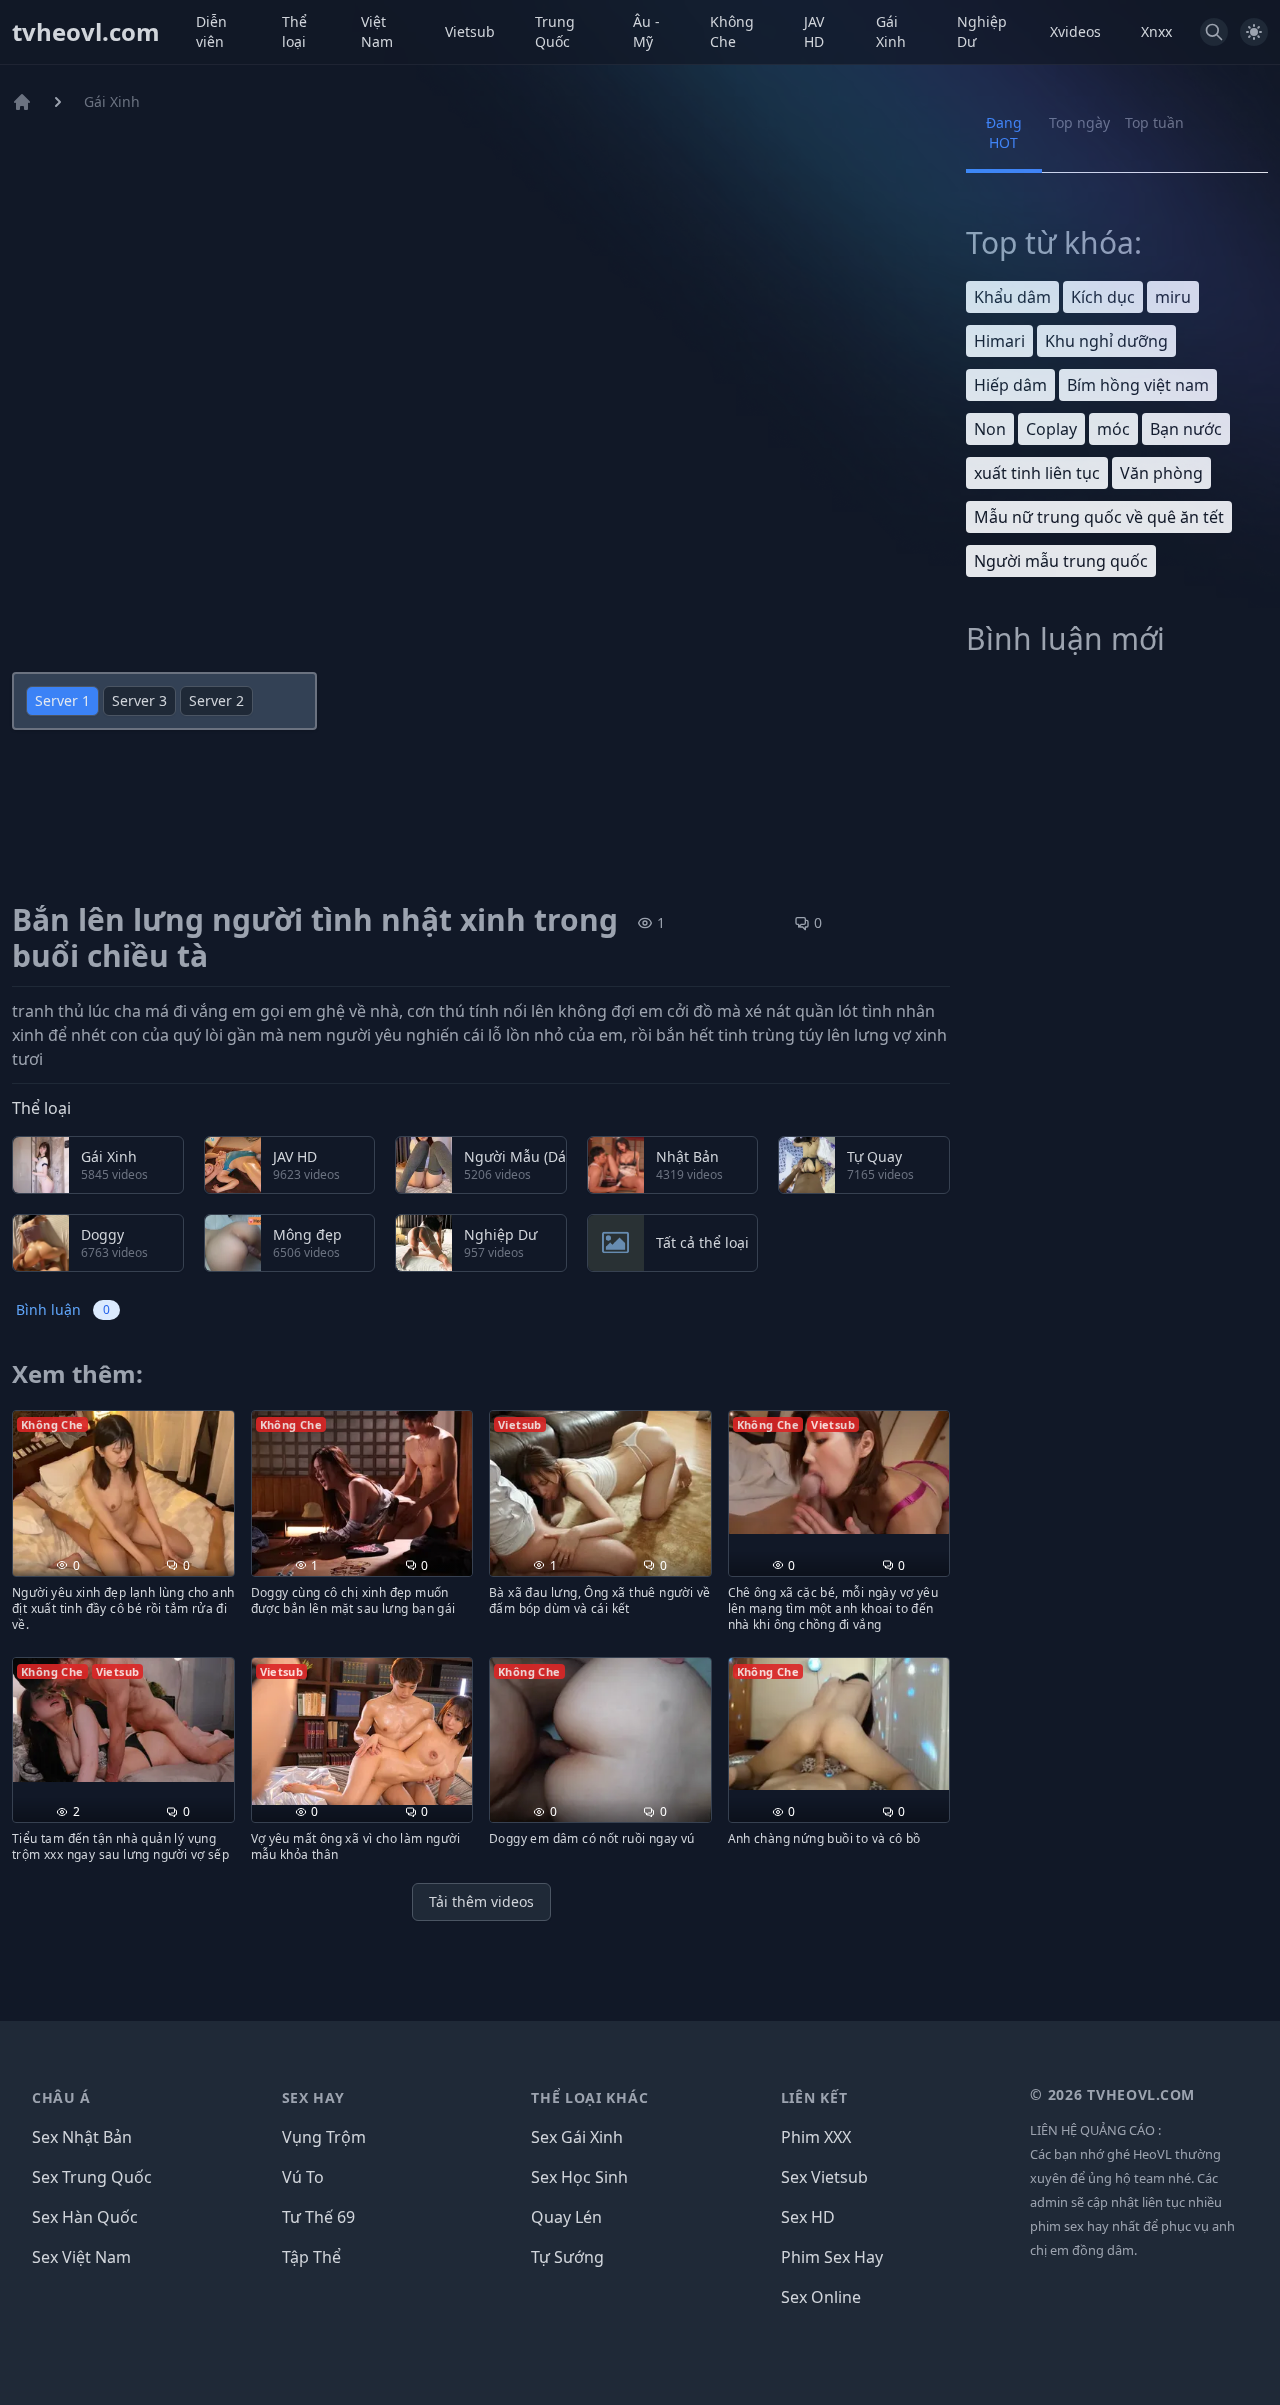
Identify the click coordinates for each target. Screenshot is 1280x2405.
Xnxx (1156, 31)
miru (1173, 297)
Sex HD (808, 2217)
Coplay (1051, 429)
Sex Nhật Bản (82, 2137)
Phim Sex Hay (832, 2257)
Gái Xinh (891, 31)
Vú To (303, 2177)
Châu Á (61, 2097)
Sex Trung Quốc (92, 2177)
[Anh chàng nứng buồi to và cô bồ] (839, 1724)
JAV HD (814, 31)
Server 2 (216, 700)
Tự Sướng (567, 2257)
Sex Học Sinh (579, 2177)
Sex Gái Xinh (577, 2137)
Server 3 (139, 700)
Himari (999, 341)
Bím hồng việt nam (1138, 385)
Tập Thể (311, 2257)
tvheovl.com (86, 32)
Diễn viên (211, 31)
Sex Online (821, 2297)
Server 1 (62, 700)
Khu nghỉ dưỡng (1106, 341)
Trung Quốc (555, 31)
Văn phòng (1161, 473)
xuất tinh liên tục (1037, 473)
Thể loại (294, 31)
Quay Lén (566, 2217)
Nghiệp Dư (982, 31)
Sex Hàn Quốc (85, 2217)
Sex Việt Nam (81, 2257)
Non (990, 429)
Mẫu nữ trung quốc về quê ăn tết (1099, 517)
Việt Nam (377, 31)
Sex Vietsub (824, 2177)
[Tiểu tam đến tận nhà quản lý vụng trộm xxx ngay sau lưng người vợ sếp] (123, 1720)
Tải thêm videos (481, 1901)
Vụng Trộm (324, 2137)
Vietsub (470, 31)
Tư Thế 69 (318, 2217)
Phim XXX (816, 2137)
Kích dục (1103, 297)
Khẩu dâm (1012, 297)
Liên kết (814, 2097)
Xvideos (1075, 31)
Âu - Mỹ (646, 31)
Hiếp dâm (1010, 385)
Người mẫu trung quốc (1061, 561)
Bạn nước (1186, 429)
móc (1113, 429)
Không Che (732, 31)
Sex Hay (313, 2097)
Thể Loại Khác (589, 2097)
